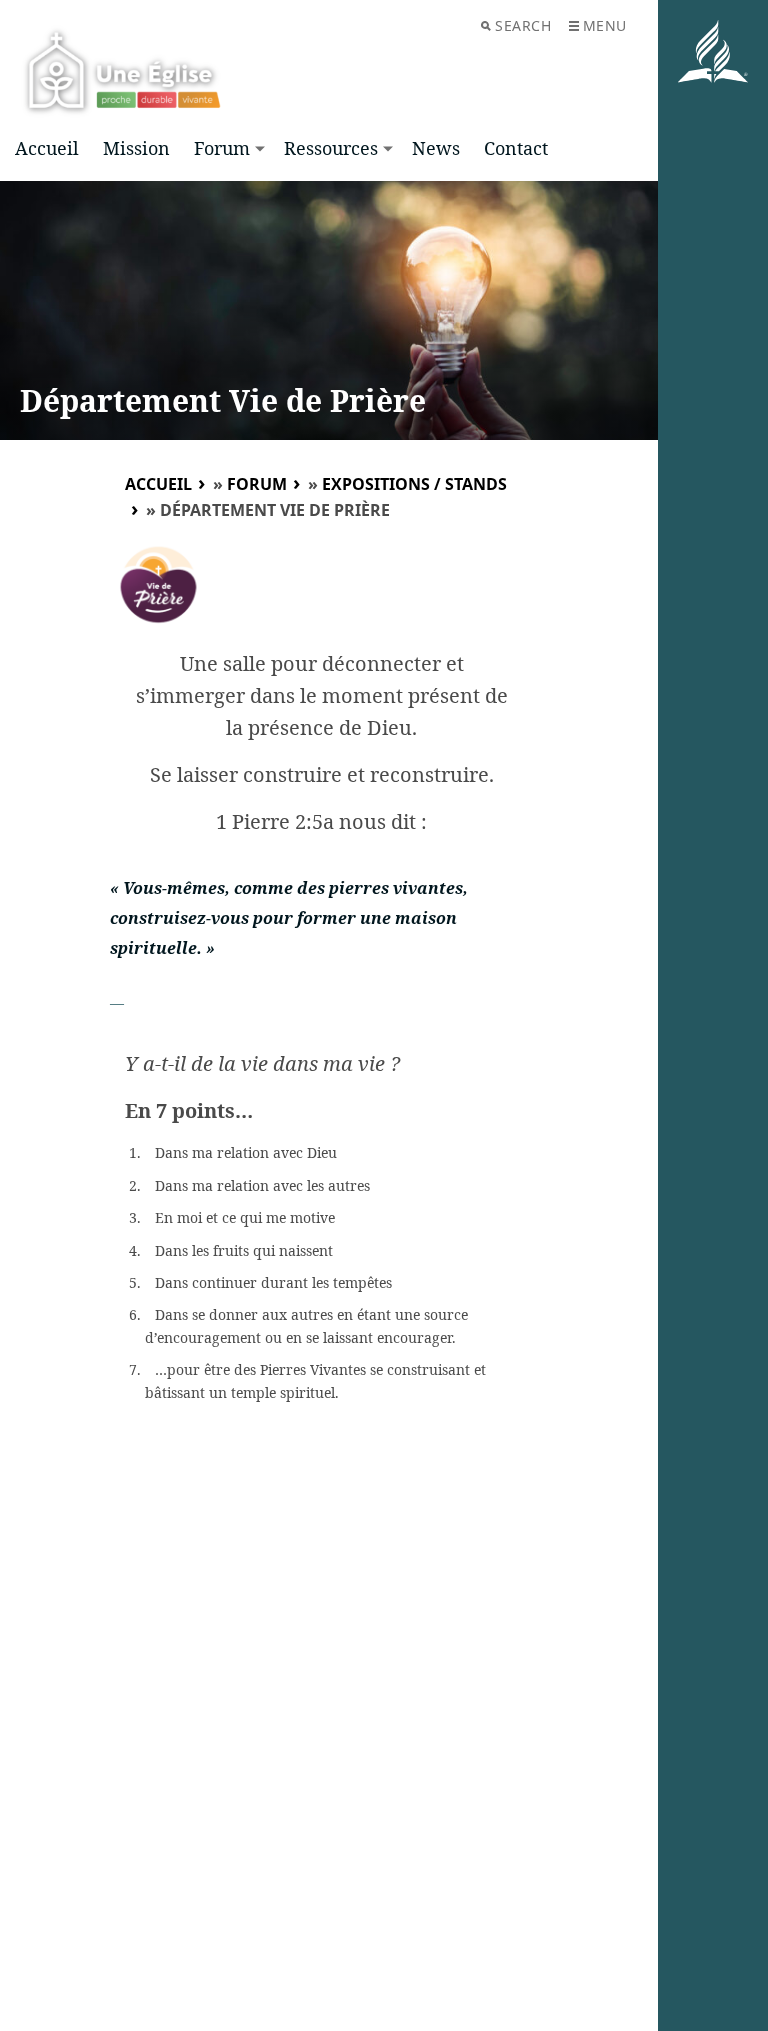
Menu (605, 25)
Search (523, 25)
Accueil (47, 148)
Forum (222, 148)
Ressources (331, 148)
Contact (516, 148)
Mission (136, 148)
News (436, 148)
